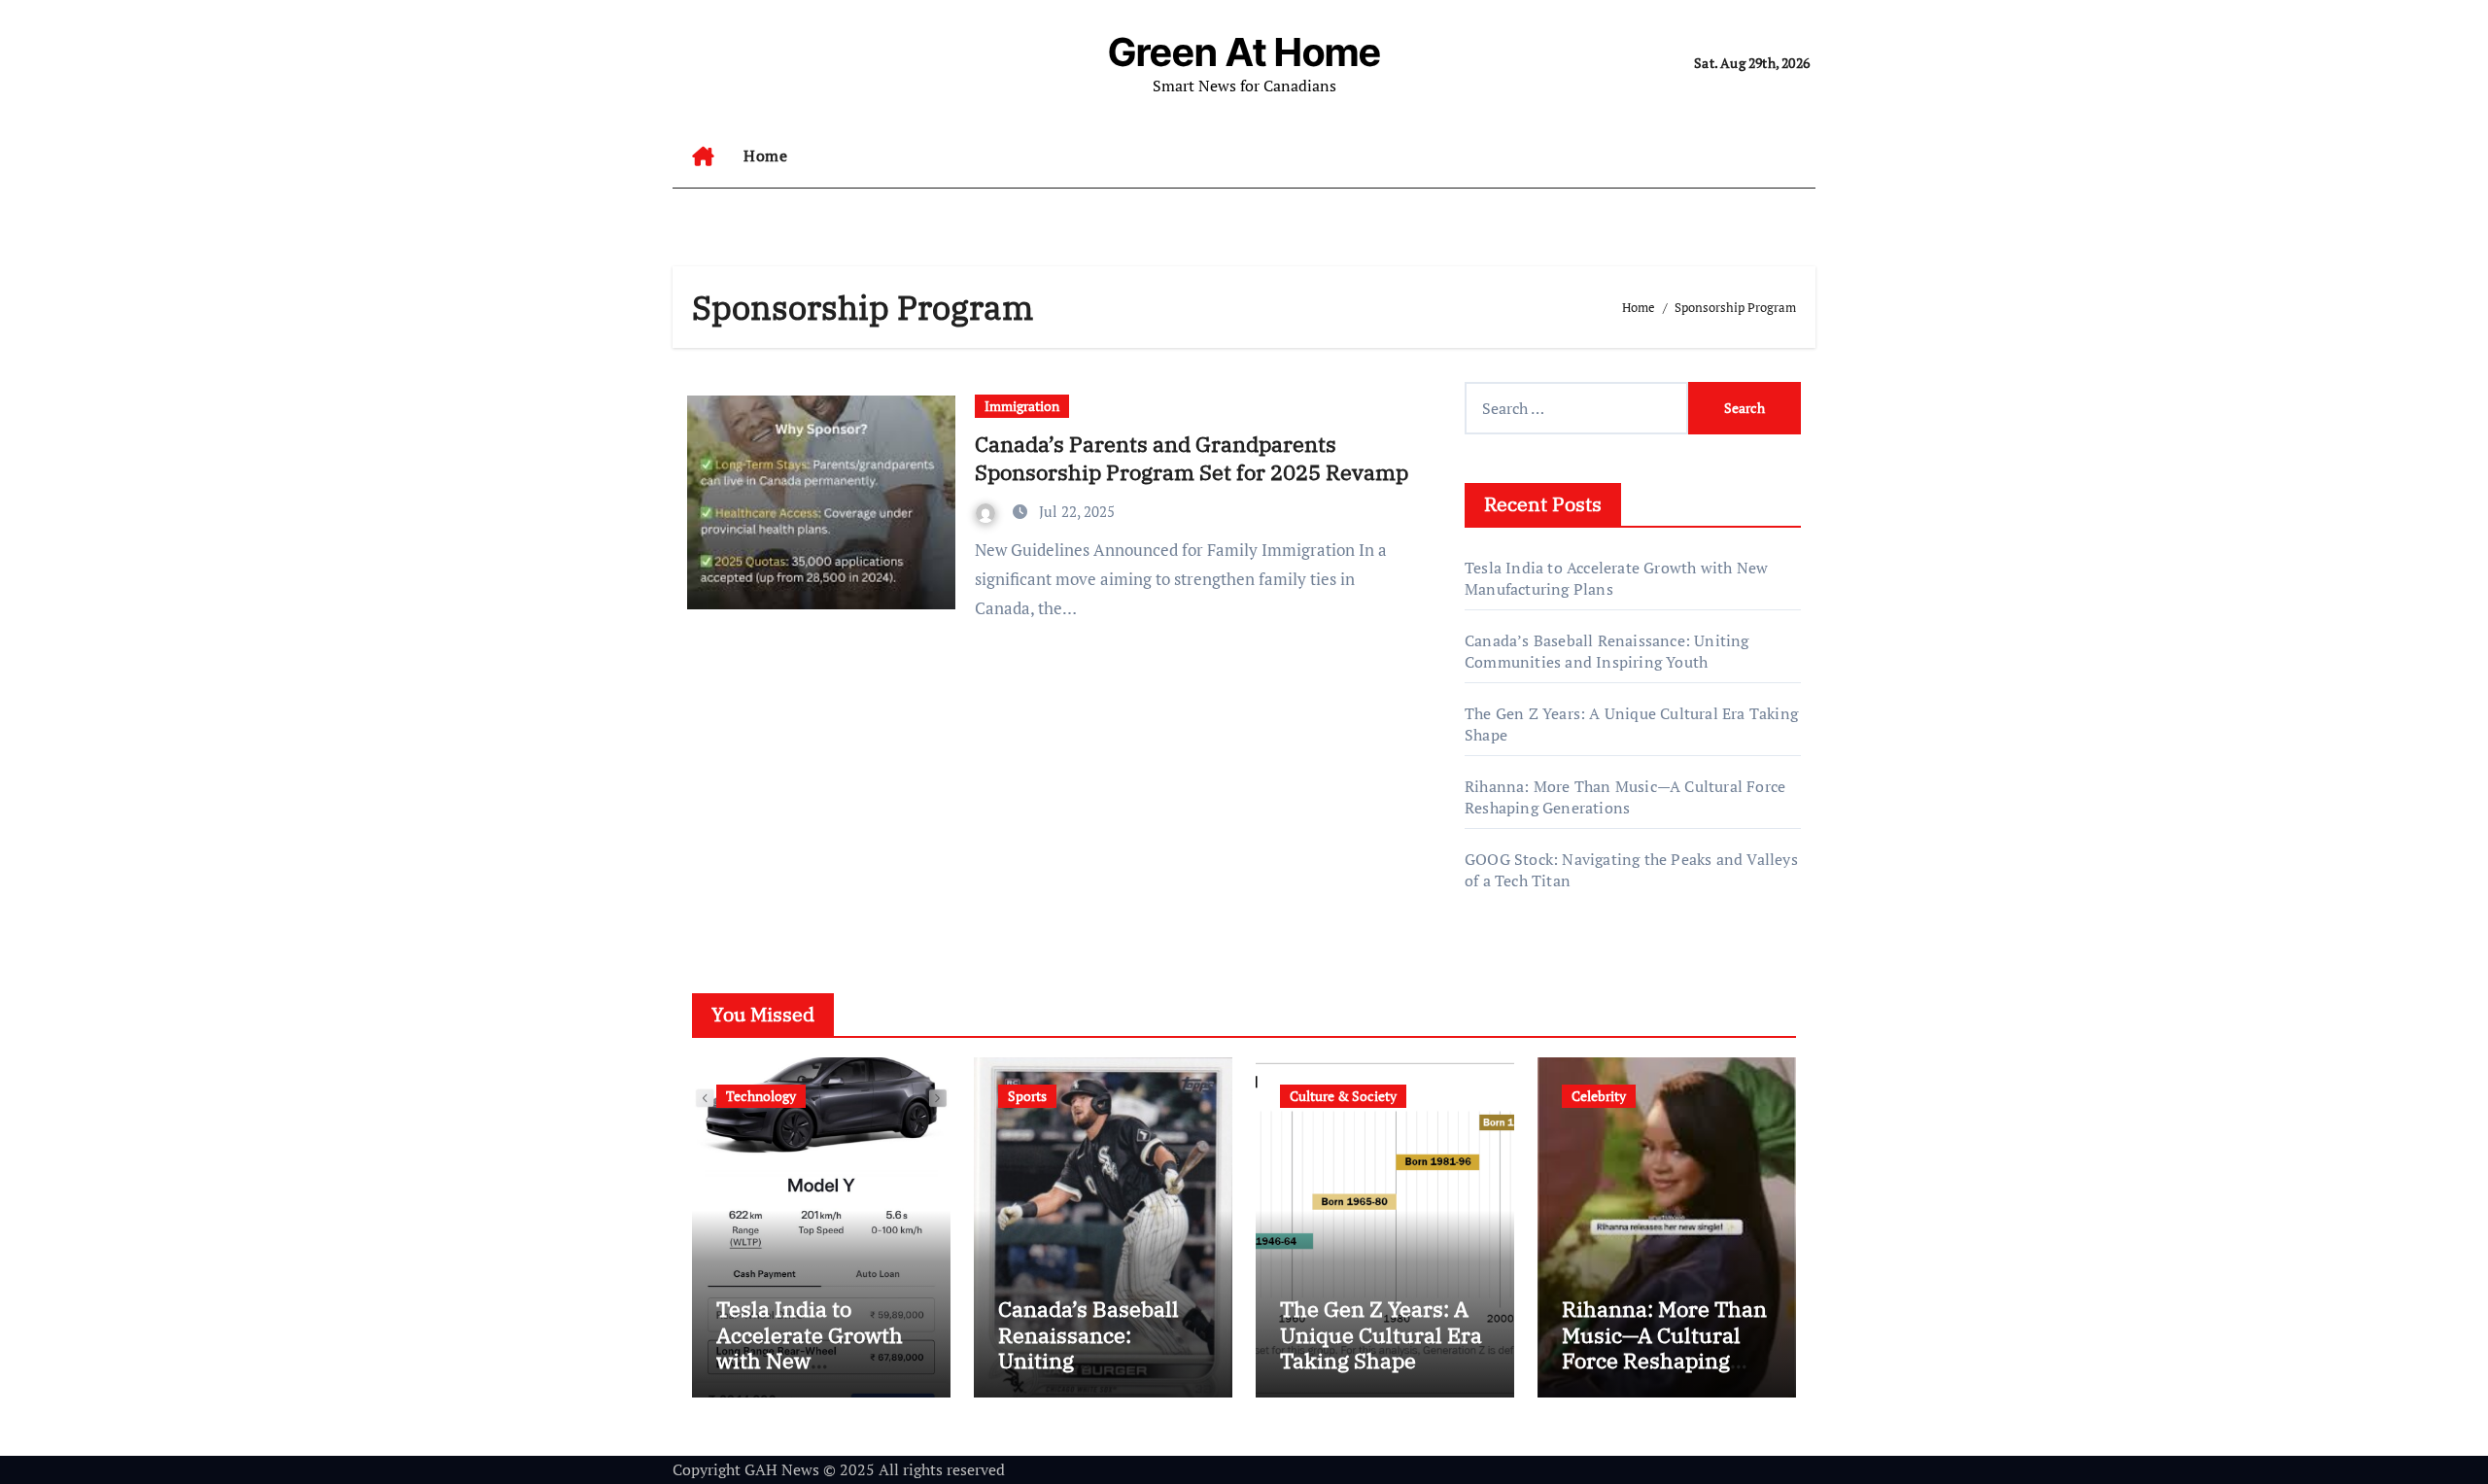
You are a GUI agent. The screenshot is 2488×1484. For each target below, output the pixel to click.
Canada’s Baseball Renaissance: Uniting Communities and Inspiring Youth (1607, 651)
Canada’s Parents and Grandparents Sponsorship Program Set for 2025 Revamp (1192, 458)
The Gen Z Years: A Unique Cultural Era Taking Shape (1381, 1334)
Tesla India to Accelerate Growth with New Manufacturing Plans (810, 1360)
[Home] (703, 156)
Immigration (1022, 406)
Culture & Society (1343, 1096)
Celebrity (1599, 1096)
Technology (761, 1096)
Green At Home (1244, 52)
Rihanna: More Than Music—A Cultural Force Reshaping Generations (1625, 797)
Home (765, 155)
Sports (1027, 1096)
